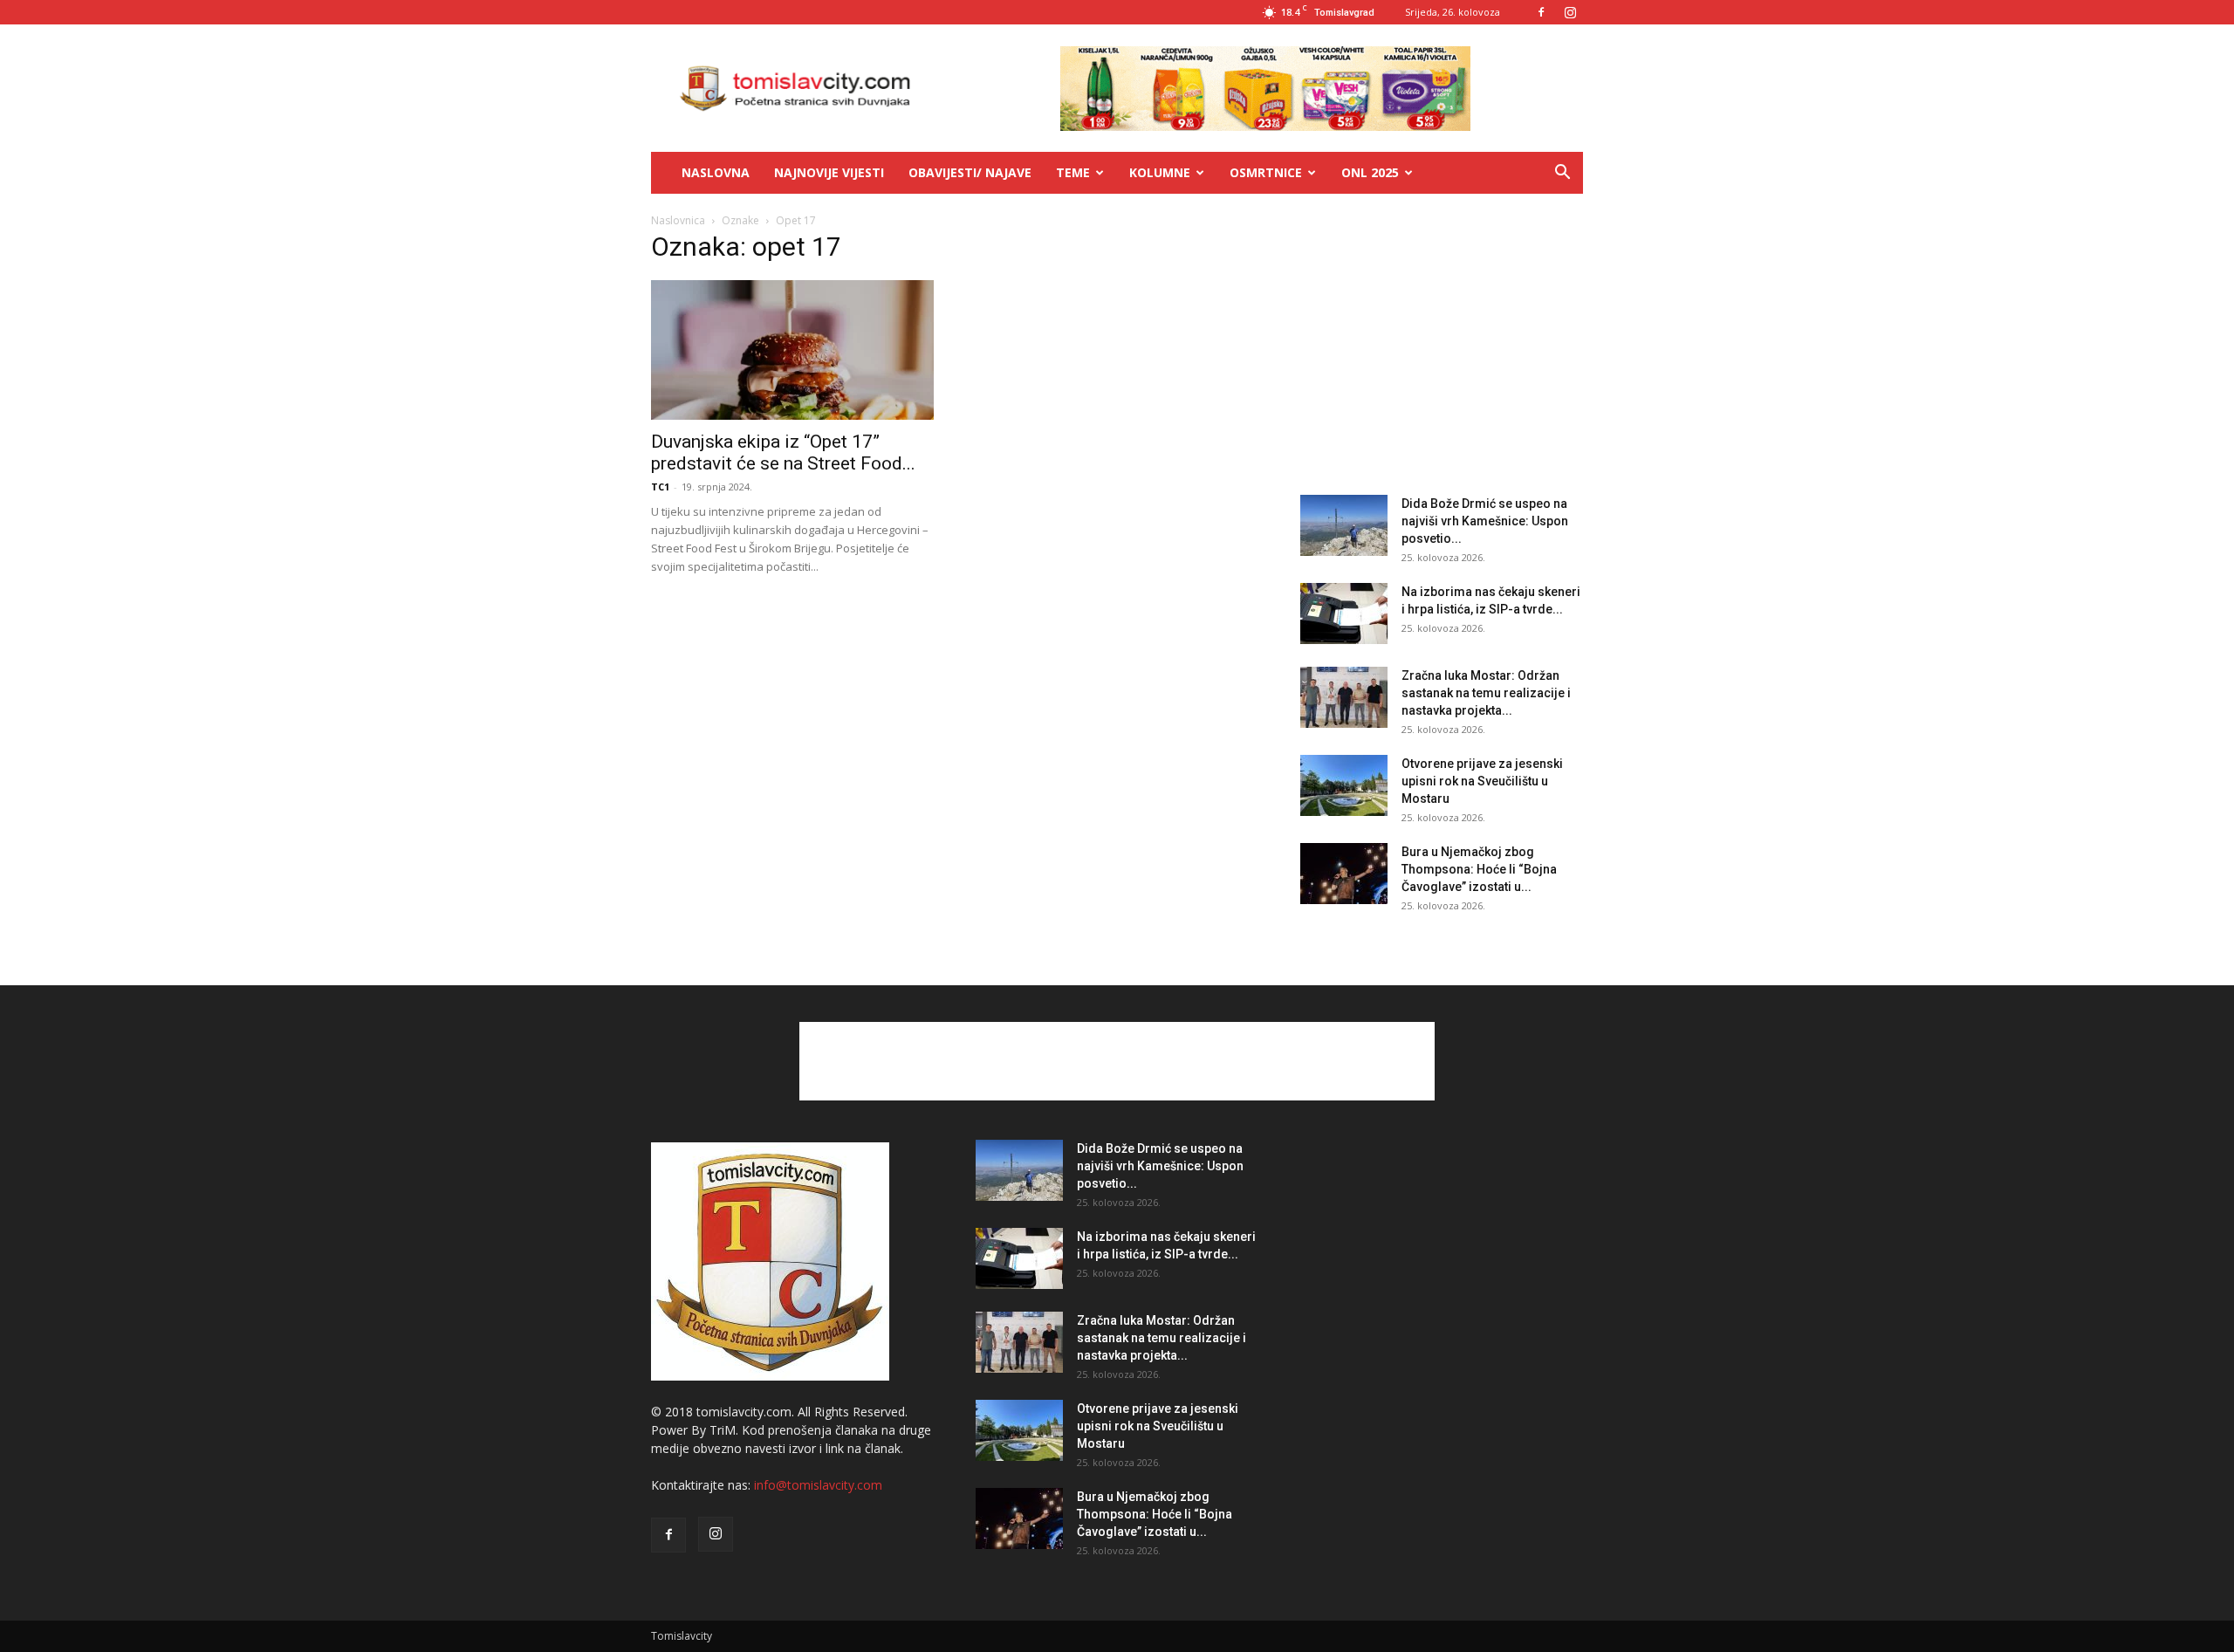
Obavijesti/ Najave (970, 172)
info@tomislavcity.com (818, 1485)
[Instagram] (1570, 12)
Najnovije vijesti (829, 172)
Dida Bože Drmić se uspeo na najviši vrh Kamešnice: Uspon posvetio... (1485, 521)
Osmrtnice (1266, 172)
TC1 (660, 487)
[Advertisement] (1442, 347)
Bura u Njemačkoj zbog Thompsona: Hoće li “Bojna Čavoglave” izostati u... (1479, 869)
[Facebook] (1541, 12)
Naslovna (716, 172)
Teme (1073, 172)
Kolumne (1160, 172)
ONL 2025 (1370, 172)
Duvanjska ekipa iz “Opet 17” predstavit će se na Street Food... (783, 452)
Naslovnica (678, 220)
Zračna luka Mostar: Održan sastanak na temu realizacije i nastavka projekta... (1486, 693)
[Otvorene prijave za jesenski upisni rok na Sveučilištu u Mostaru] (1344, 785)
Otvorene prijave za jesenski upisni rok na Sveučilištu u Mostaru (1482, 781)
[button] (1562, 174)
